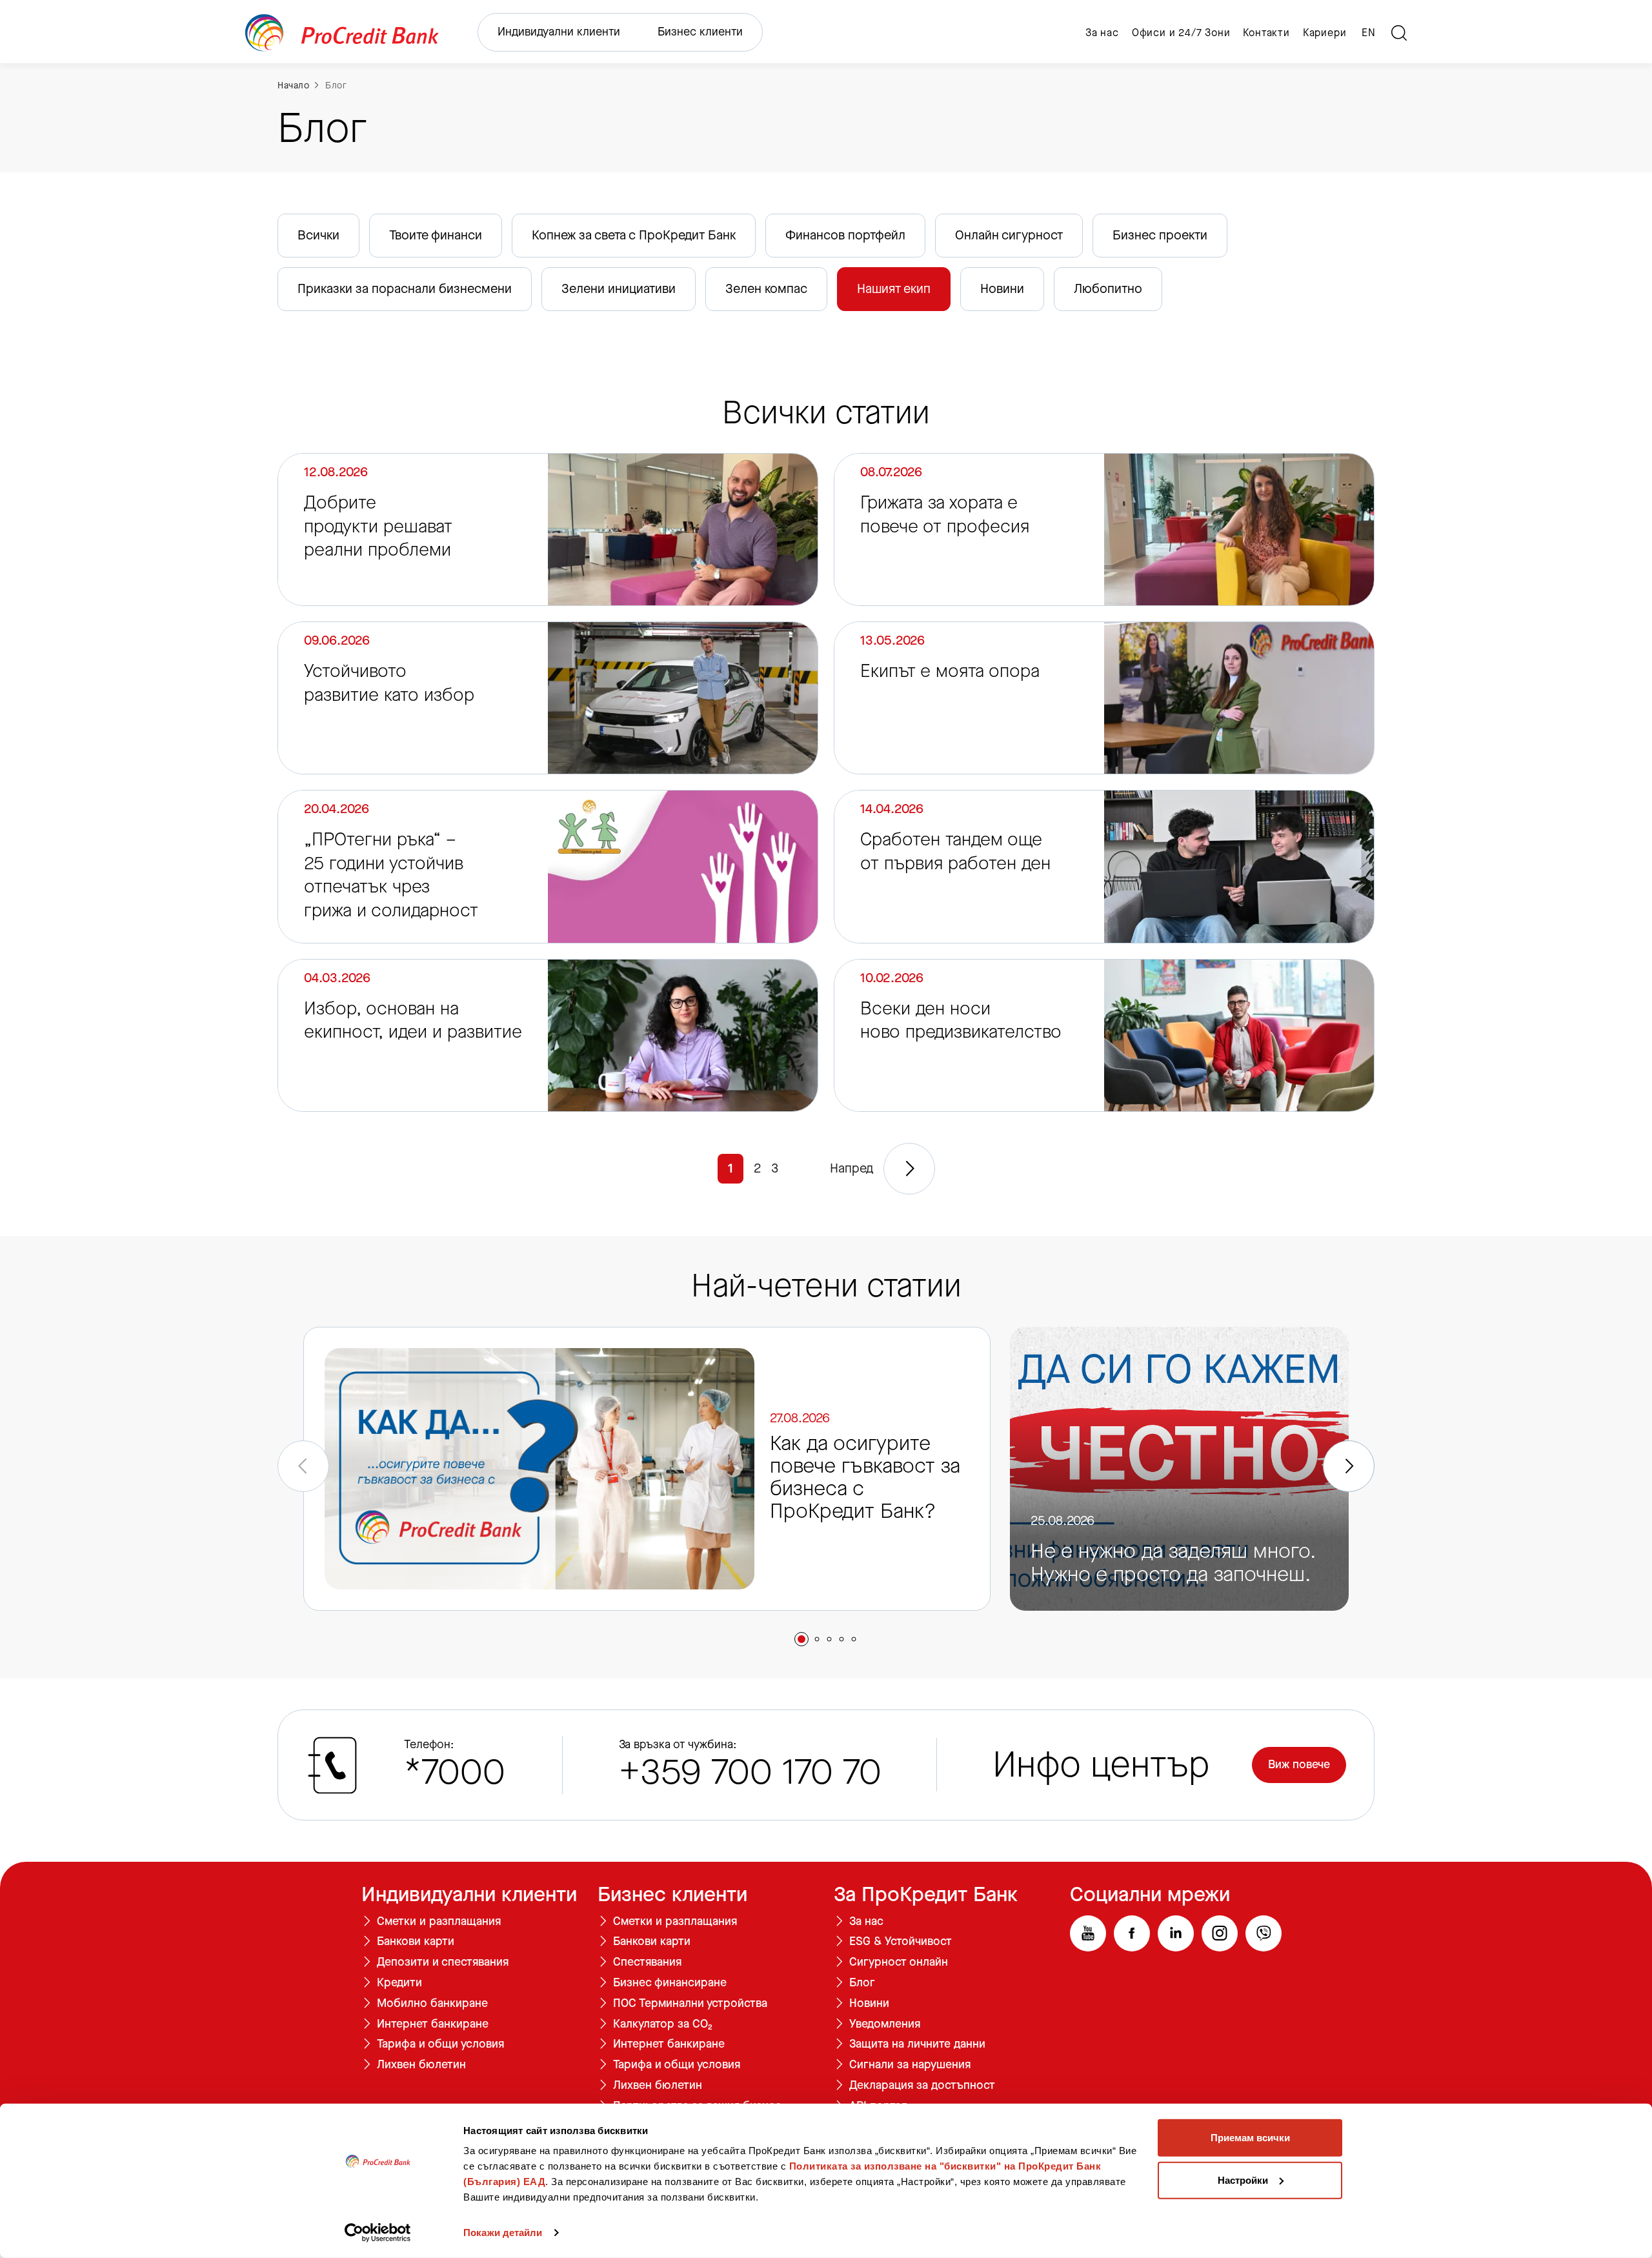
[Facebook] (1132, 1933)
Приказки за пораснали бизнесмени (405, 289)
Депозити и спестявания (443, 1962)
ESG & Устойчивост (901, 1942)
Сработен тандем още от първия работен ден (955, 851)
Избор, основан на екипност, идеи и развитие (413, 1020)
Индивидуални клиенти (559, 32)
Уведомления (885, 2024)
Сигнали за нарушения (910, 2065)
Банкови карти (416, 1942)
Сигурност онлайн (899, 1962)
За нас (1102, 33)
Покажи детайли (503, 2233)
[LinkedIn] (1176, 1933)
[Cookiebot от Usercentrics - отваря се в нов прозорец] (378, 2233)
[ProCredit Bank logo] (342, 33)
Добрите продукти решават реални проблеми (378, 526)
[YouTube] (1088, 1933)
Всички (318, 235)
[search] (1399, 33)
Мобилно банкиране (432, 2004)
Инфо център (1101, 1765)
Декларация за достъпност (922, 2086)
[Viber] (1264, 1933)
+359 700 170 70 (750, 1772)
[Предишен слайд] (303, 1466)
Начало (293, 86)
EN (1369, 33)
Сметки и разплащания (439, 1922)
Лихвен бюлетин (421, 2065)
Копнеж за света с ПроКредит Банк (634, 235)
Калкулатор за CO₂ (663, 2024)
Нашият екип (894, 289)
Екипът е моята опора (950, 671)
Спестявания (647, 1962)
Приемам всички (1250, 2138)
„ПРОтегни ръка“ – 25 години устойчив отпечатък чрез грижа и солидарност (391, 875)
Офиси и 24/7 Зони (1181, 33)
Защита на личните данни (917, 2044)
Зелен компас (766, 289)
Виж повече (1299, 1764)
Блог (336, 86)
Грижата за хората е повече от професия (945, 514)
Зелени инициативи (619, 289)
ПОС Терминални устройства (690, 2004)
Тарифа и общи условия (440, 2044)
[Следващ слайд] (1349, 1466)
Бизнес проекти (1160, 235)
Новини (1002, 289)
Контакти (1266, 33)
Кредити (399, 1983)
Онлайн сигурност (1009, 235)
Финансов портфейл (845, 235)
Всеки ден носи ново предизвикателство (961, 1020)
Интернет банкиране (433, 2024)
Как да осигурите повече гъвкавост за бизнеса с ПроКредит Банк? (865, 1479)
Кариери (1325, 33)
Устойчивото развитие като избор (389, 683)
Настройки (1243, 2180)
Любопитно (1108, 289)
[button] (801, 1639)
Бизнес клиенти (700, 32)
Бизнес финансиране (670, 1983)
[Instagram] (1220, 1933)
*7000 (455, 1772)
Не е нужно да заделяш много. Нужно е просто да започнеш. (1173, 1564)
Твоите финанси (436, 235)
